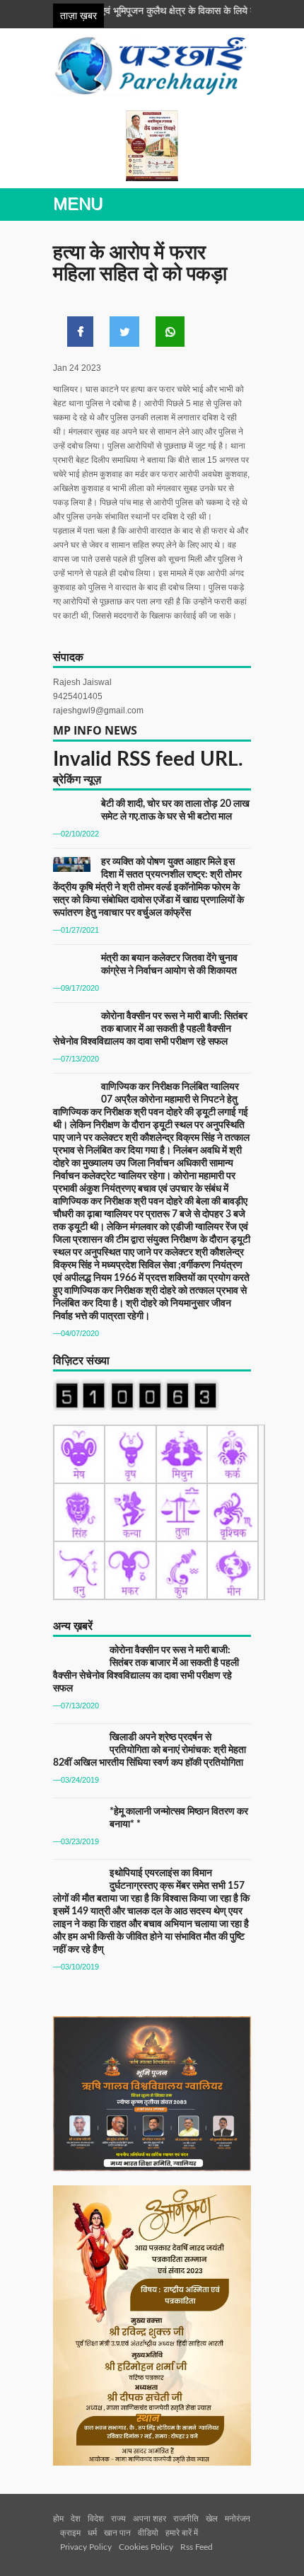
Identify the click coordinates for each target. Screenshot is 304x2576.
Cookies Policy (146, 2547)
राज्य (118, 2519)
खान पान (117, 2533)
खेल (212, 2519)
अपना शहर (150, 2519)
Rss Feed (197, 2547)
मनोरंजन (238, 2519)
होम (58, 2519)
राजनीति (186, 2519)
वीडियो (148, 2533)
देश (76, 2519)
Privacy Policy (86, 2547)
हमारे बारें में (182, 2533)
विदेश (96, 2519)
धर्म (92, 2533)
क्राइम (70, 2533)
